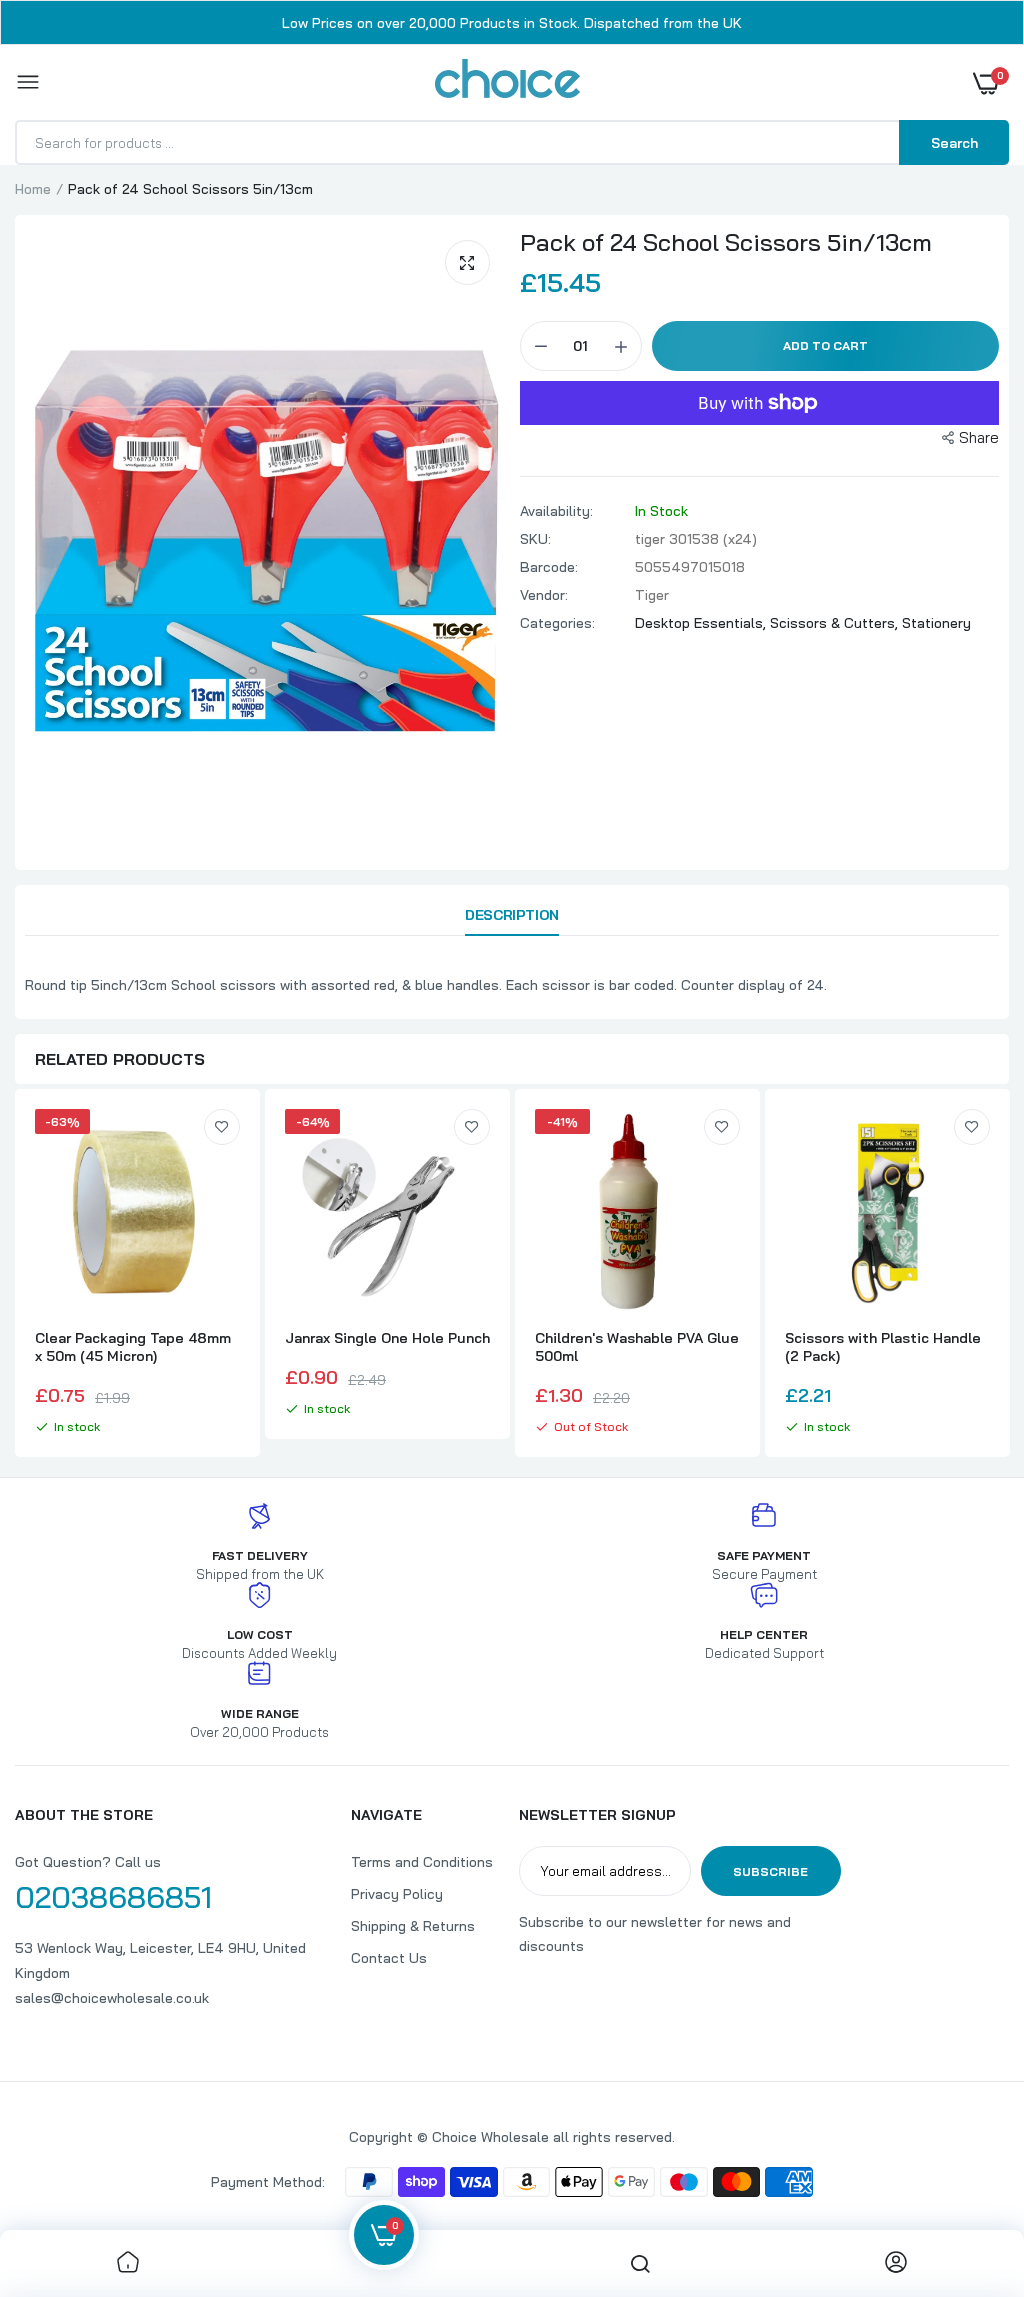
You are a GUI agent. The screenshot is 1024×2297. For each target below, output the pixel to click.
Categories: (557, 623)
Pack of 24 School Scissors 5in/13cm (726, 242)
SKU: (535, 539)
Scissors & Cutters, (836, 623)
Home (33, 189)
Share (979, 437)
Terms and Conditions (422, 1862)
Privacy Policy (397, 1894)
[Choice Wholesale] (507, 82)
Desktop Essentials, (702, 623)
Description (511, 915)
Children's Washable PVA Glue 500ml (637, 1347)
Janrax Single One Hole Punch (387, 1338)
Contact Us (389, 1958)
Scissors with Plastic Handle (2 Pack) (883, 1347)
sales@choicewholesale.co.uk (112, 1998)
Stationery (936, 623)
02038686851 (113, 1897)
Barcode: (549, 567)
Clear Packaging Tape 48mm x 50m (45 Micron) (133, 1347)
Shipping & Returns (413, 1926)
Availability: (556, 511)
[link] (222, 1127)
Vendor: (544, 595)
